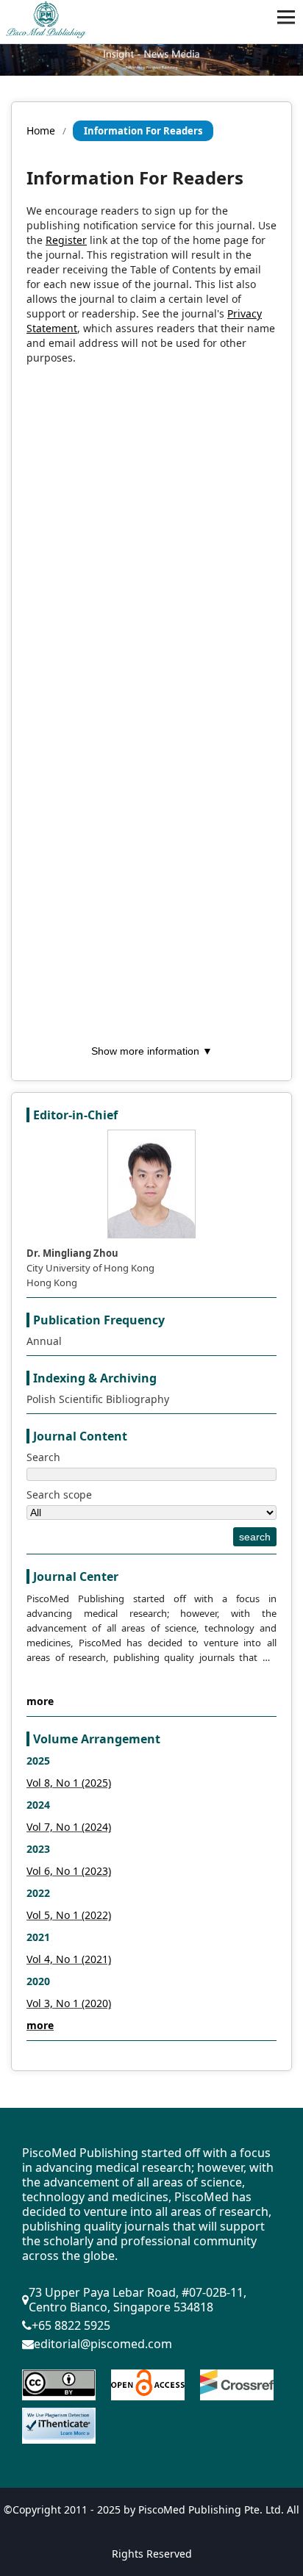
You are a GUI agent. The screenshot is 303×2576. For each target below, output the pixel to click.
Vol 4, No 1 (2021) (69, 1959)
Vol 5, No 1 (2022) (69, 1915)
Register (66, 240)
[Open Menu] (286, 17)
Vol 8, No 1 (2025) (69, 1783)
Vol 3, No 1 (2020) (69, 2003)
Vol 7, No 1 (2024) (69, 1827)
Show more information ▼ (152, 1051)
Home (41, 130)
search (255, 1537)
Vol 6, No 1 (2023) (69, 1871)
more (40, 1701)
